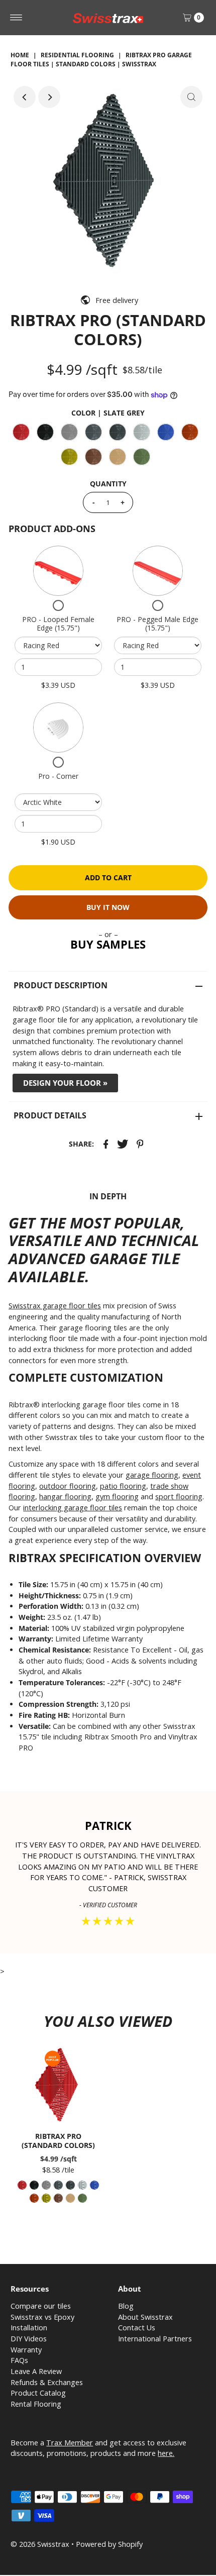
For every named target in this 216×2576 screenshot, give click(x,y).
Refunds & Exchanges (47, 2382)
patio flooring (123, 1486)
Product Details (50, 1115)
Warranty (26, 2350)
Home (20, 55)
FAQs (19, 2360)
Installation (29, 2328)
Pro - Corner (58, 776)
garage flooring (152, 1475)
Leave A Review (36, 2371)
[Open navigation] (16, 18)
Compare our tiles (41, 2306)
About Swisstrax (145, 2317)
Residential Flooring (77, 55)
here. (166, 2453)
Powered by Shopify (109, 2544)
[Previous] (25, 97)
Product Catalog (38, 2393)
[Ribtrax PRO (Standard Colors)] (58, 2085)
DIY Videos (29, 2339)
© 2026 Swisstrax (40, 2544)
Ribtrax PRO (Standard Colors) (58, 2140)
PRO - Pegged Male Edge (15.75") (157, 624)
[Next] (49, 97)
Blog (126, 2306)
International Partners (155, 2339)
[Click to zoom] (191, 97)
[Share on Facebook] (106, 1144)
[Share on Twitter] (123, 1144)
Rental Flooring (36, 2404)
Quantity (108, 484)
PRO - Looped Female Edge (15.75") (58, 624)
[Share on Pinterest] (140, 1144)
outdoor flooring (68, 1486)
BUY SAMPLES (108, 944)
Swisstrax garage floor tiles (55, 1306)
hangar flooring (65, 1497)
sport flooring (179, 1497)
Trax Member (70, 2443)
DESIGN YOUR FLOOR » (65, 1083)
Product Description (61, 985)
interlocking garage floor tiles (73, 1508)
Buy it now (108, 907)
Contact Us (137, 2328)
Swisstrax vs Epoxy (42, 2317)
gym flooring (117, 1497)
